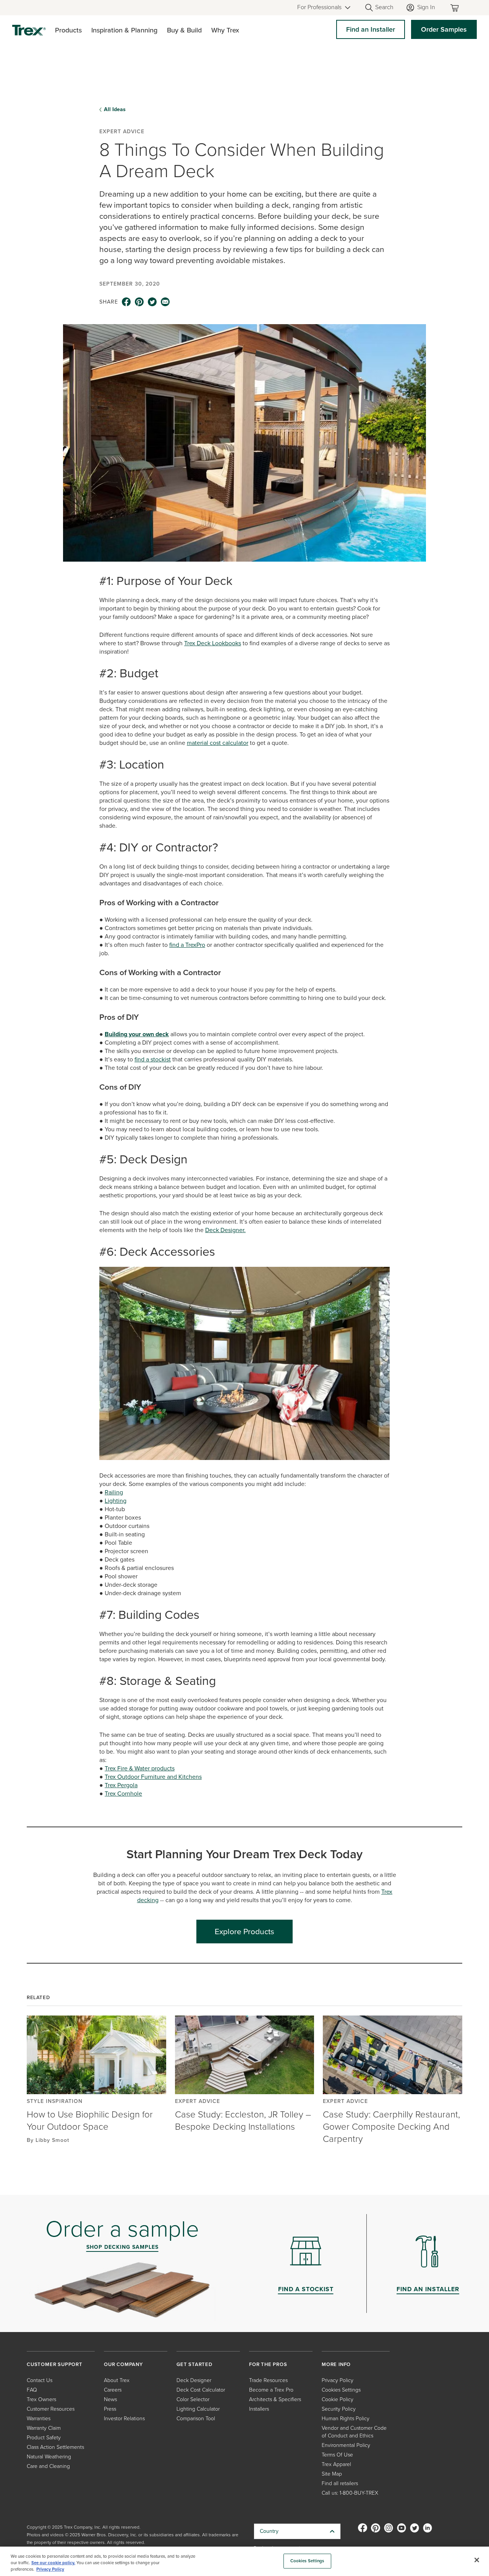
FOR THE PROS (268, 2364)
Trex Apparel (336, 2464)
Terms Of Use (337, 2455)
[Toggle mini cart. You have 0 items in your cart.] (456, 8)
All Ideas (115, 110)
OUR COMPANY (123, 2364)
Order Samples (444, 29)
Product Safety (44, 2438)
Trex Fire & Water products (140, 1768)
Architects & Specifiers (275, 2399)
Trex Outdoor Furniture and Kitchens (153, 1777)
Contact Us (40, 2380)
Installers (259, 2409)
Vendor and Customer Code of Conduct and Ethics (354, 2432)
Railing (114, 1492)
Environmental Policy (346, 2445)
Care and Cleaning (48, 2466)
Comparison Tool (196, 2419)
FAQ (32, 2390)
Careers (113, 2390)
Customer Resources (51, 2409)
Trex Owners (41, 2399)
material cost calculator (218, 743)
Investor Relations (124, 2419)
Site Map (332, 2474)
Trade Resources (268, 2380)
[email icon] (165, 302)
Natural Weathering (49, 2457)
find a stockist (153, 1059)
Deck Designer (194, 2380)
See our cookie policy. (53, 2563)
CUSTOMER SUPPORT (55, 2364)
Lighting (116, 1501)
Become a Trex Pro (271, 2390)
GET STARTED (194, 2364)
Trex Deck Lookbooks (213, 643)
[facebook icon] (126, 302)
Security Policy (339, 2409)
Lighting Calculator (198, 2409)
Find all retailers (340, 2483)
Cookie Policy (338, 2399)
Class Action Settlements (55, 2447)
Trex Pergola (121, 1785)
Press (110, 2409)
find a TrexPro (187, 945)
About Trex (117, 2380)
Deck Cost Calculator (201, 2390)
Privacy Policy (338, 2380)
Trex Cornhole (123, 1794)
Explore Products (244, 1931)
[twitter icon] (152, 302)
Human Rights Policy (346, 2419)
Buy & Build (184, 30)
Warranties (39, 2419)
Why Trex (225, 30)
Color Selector (193, 2399)
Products (68, 30)
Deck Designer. (225, 1230)
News (110, 2399)
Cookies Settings (307, 2561)
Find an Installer (371, 29)
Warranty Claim (44, 2428)
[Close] (477, 2560)
